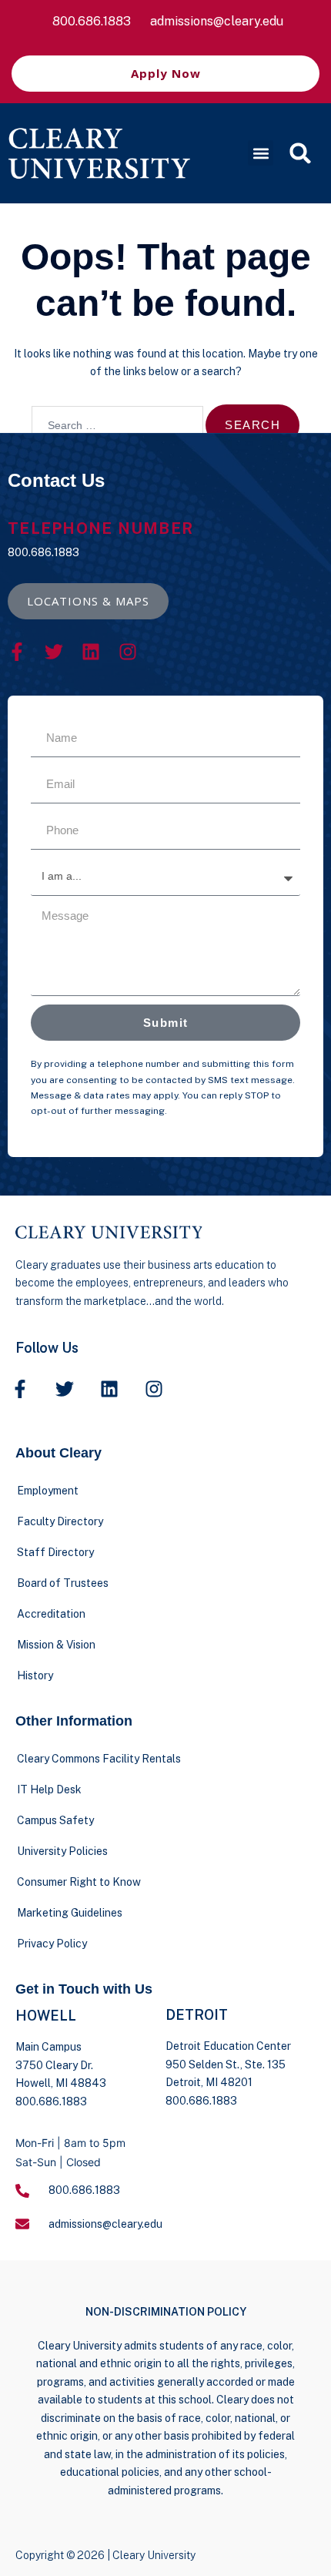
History (35, 1675)
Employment (48, 1491)
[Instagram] (128, 652)
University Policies (62, 1851)
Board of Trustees (63, 1583)
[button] (261, 153)
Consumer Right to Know (79, 1882)
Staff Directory (55, 1552)
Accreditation (51, 1614)
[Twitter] (54, 652)
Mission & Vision (56, 1645)
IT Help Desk (49, 1789)
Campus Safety (55, 1820)
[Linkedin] (91, 652)
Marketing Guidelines (70, 1913)
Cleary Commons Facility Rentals (99, 1759)
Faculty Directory (60, 1521)
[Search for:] (117, 425)
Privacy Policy (52, 1944)
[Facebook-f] (17, 652)
